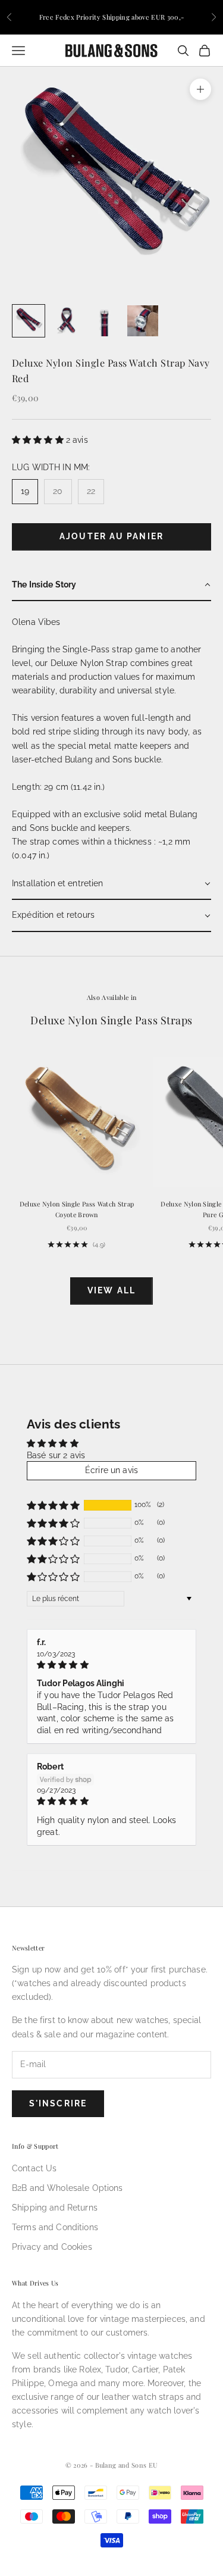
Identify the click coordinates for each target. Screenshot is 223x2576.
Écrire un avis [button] (111, 1470)
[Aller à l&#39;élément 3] (105, 321)
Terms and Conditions (55, 2227)
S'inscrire (58, 2103)
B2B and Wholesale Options (67, 2188)
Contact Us (34, 2168)
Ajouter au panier (111, 536)
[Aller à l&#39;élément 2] (67, 321)
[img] (111, 1665)
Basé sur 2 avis (56, 1455)
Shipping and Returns (55, 2208)
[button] (39, 440)
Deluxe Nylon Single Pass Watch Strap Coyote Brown (77, 1209)
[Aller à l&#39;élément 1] (29, 321)
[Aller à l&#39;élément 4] (143, 321)
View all (111, 1290)
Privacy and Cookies (52, 2247)
